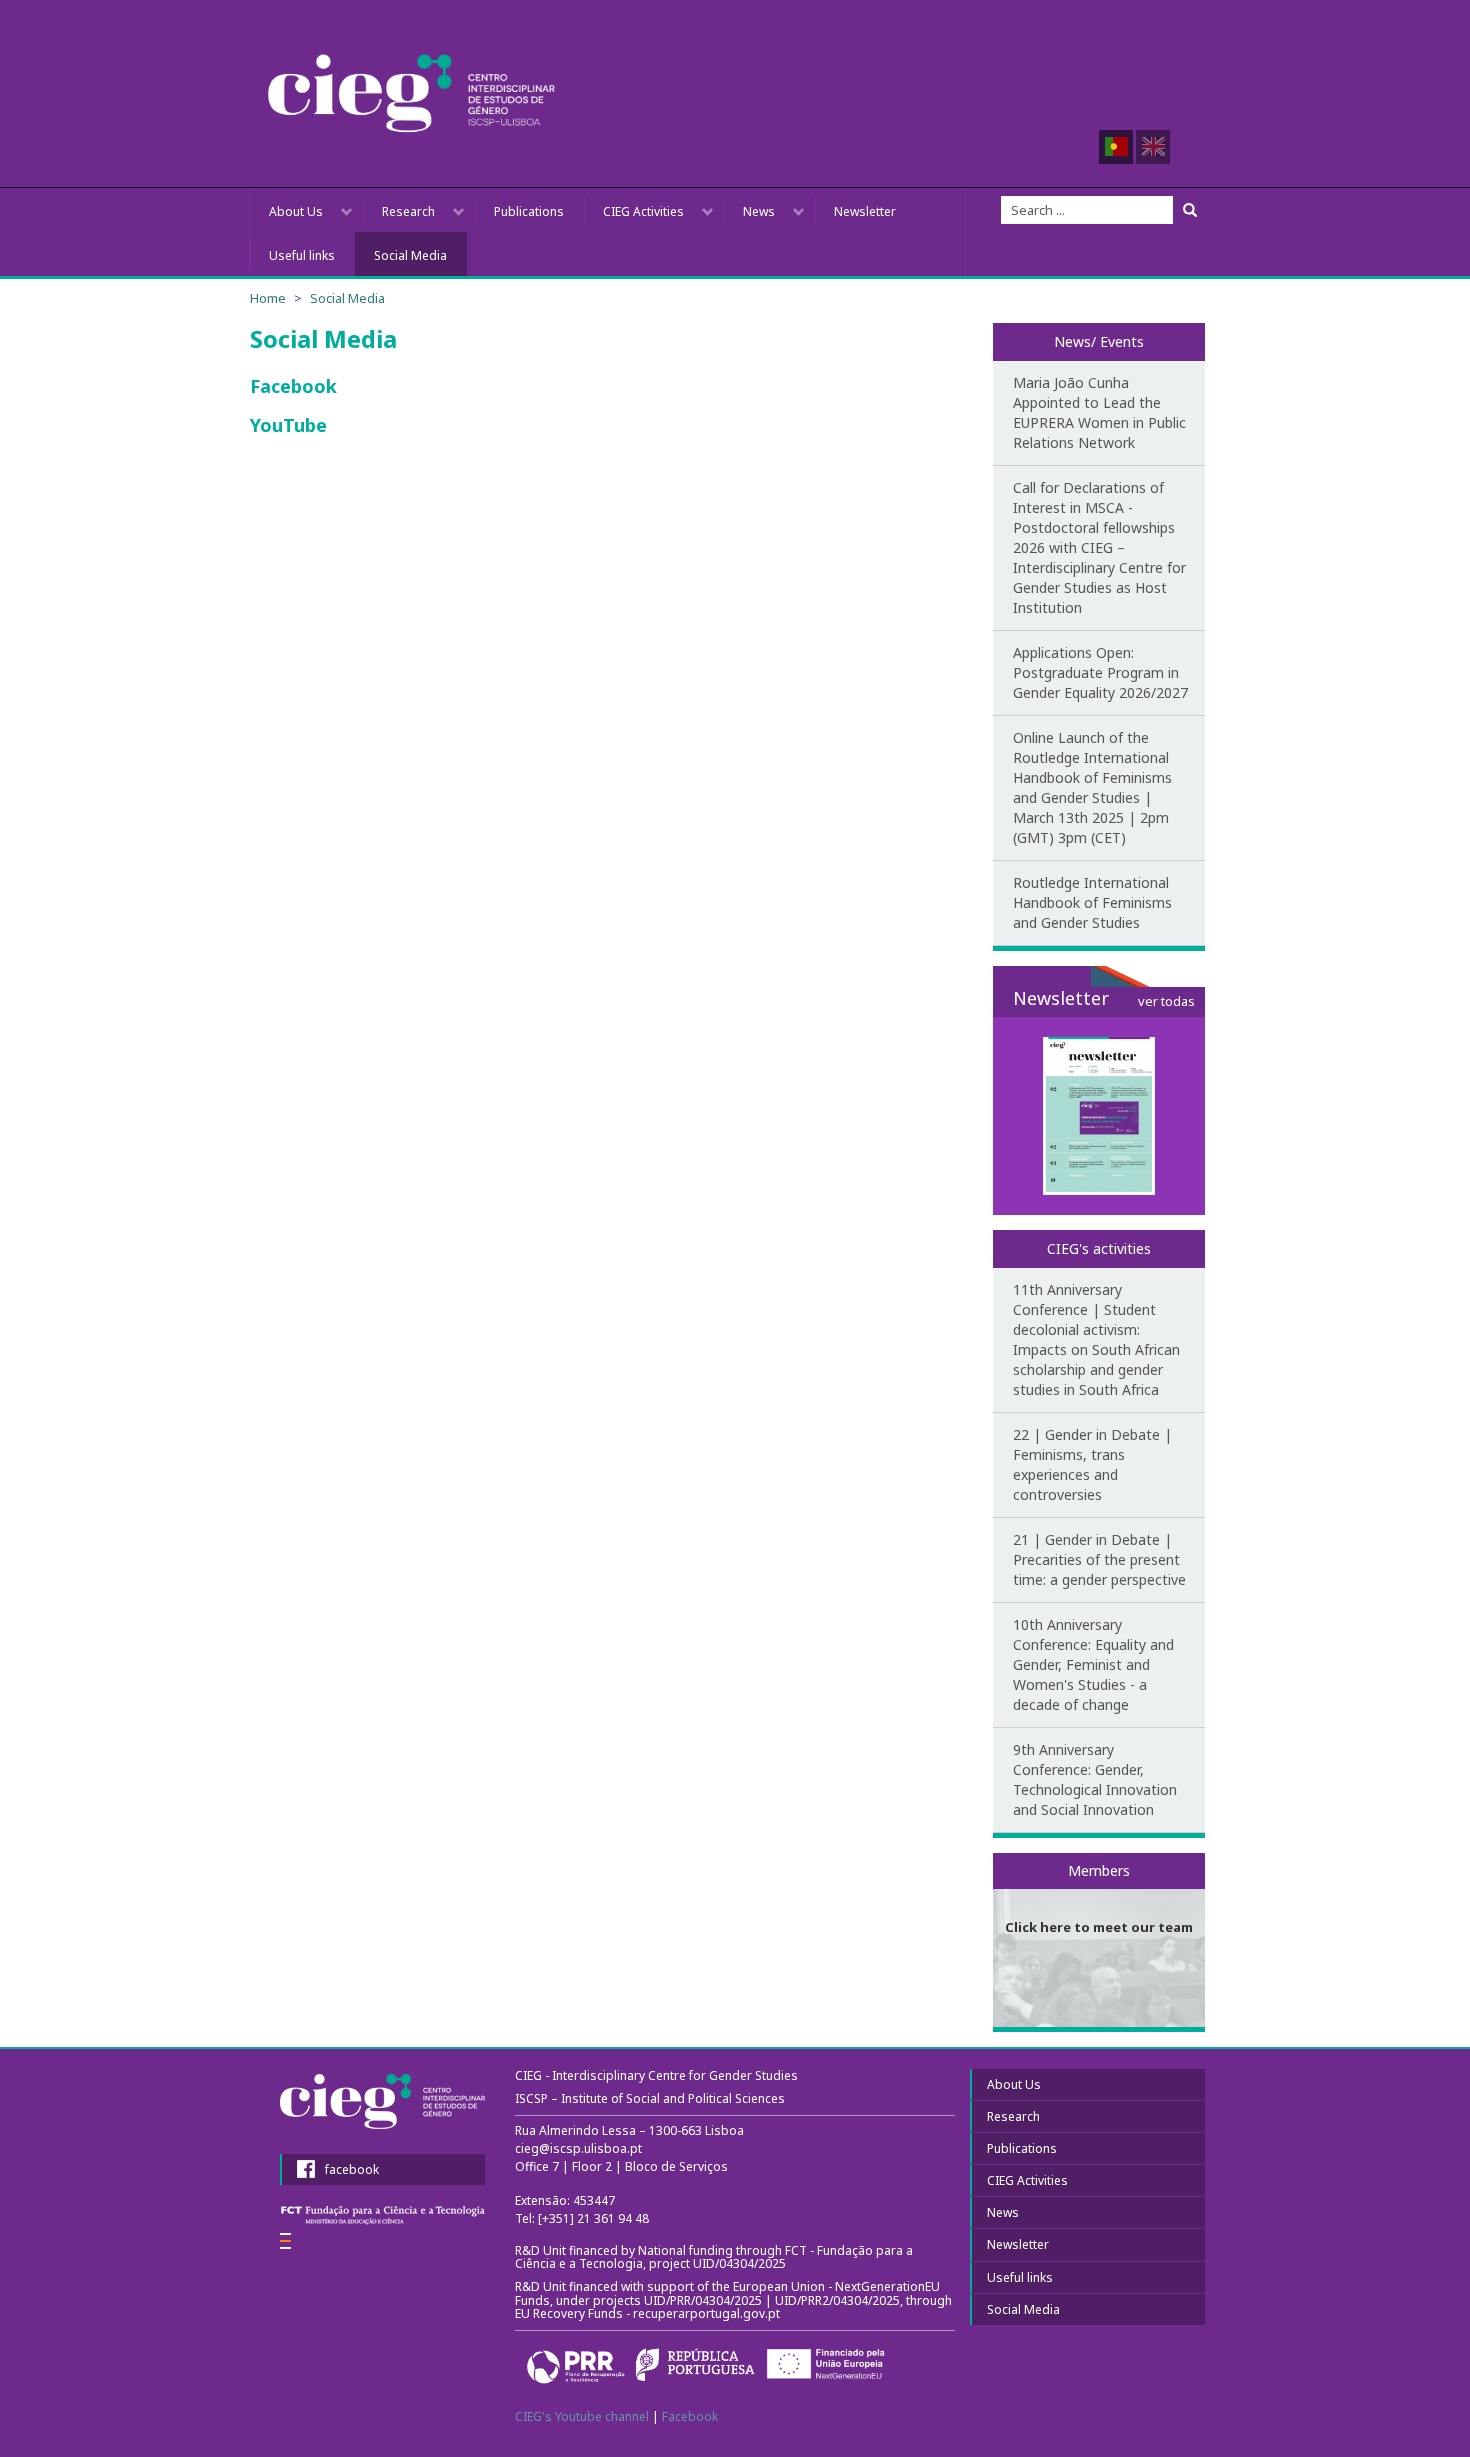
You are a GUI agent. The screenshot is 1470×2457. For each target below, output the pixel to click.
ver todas (1166, 1001)
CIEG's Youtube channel (582, 2416)
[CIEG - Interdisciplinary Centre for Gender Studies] (411, 93)
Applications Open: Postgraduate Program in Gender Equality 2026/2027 (1100, 672)
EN (1153, 147)
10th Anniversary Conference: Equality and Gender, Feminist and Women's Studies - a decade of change (1093, 1664)
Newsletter (865, 211)
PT (1116, 147)
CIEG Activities (643, 211)
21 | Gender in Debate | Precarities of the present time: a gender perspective (1099, 1559)
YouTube (291, 425)
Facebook (296, 386)
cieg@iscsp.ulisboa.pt (578, 2148)
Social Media (410, 255)
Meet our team (1099, 1856)
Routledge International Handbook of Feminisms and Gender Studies (1092, 902)
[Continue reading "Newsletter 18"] (1099, 1116)
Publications (529, 211)
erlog (285, 2241)
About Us (296, 211)
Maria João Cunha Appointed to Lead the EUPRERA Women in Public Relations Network (1099, 412)
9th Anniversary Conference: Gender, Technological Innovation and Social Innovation (1095, 1779)
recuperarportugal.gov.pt (708, 2313)
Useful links (302, 255)
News (759, 211)
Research (408, 211)
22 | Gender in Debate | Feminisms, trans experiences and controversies (1092, 1464)
